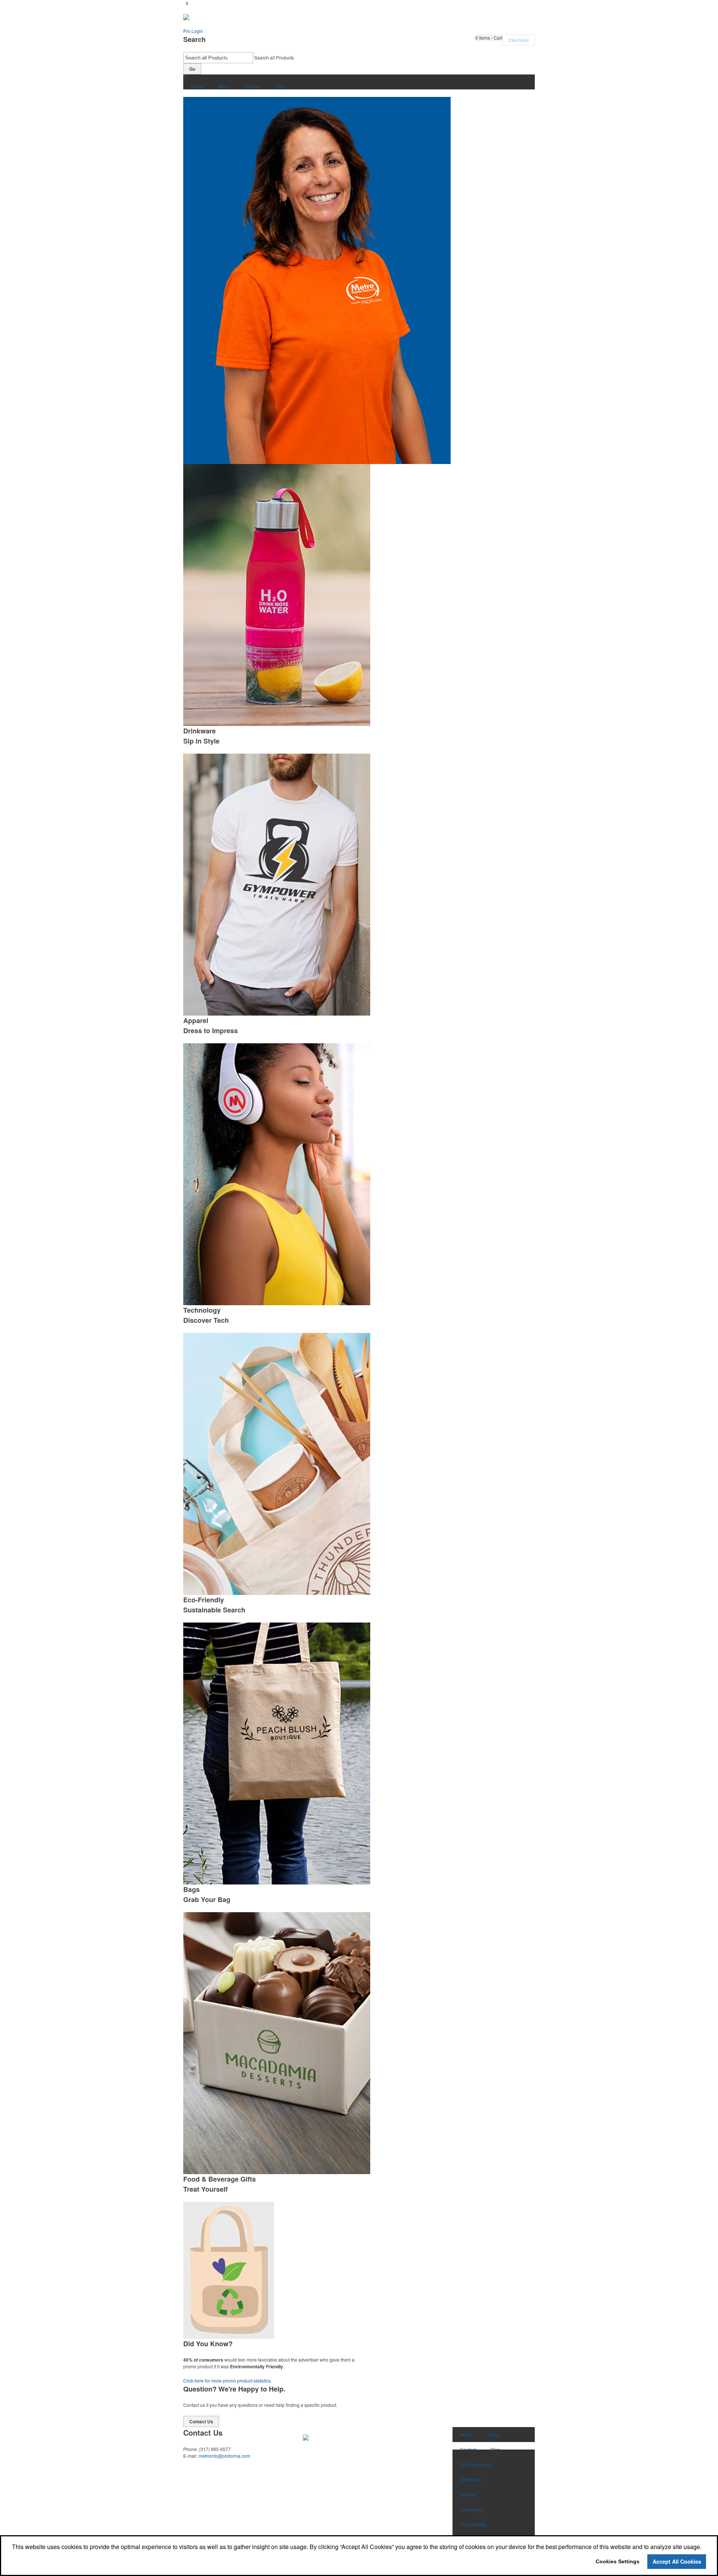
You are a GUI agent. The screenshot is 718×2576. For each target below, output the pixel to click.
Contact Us (201, 2421)
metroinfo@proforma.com (224, 2456)
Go (192, 69)
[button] (489, 38)
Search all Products (274, 57)
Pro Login (193, 31)
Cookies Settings (618, 2561)
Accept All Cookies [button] (677, 2561)
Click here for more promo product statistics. (228, 2380)
